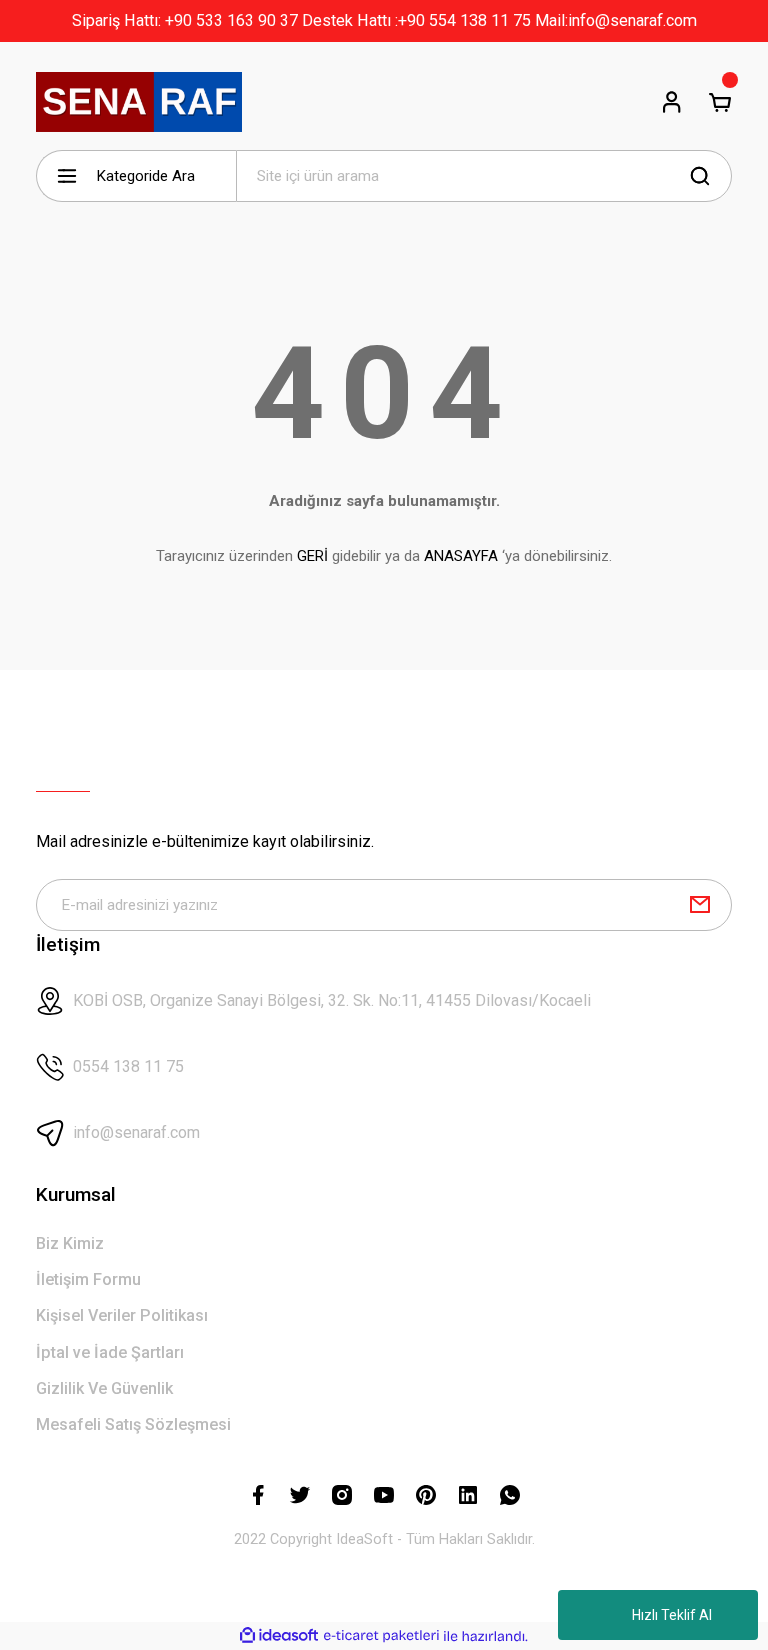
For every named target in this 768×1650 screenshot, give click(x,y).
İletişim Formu (88, 1279)
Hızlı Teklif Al (672, 1615)
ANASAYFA (461, 556)
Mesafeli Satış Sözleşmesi (133, 1424)
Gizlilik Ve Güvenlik (104, 1388)
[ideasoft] (279, 1636)
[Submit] (700, 905)
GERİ (312, 556)
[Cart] (720, 102)
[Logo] (139, 102)
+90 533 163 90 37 (231, 20)
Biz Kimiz (70, 1243)
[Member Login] (672, 102)
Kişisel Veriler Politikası (122, 1315)
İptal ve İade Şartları (110, 1352)
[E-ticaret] (381, 1636)
